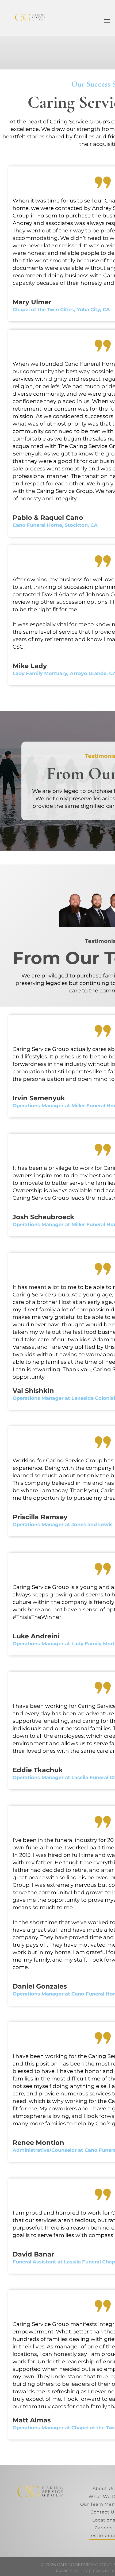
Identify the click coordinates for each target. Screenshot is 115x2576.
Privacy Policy (72, 2571)
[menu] (107, 21)
